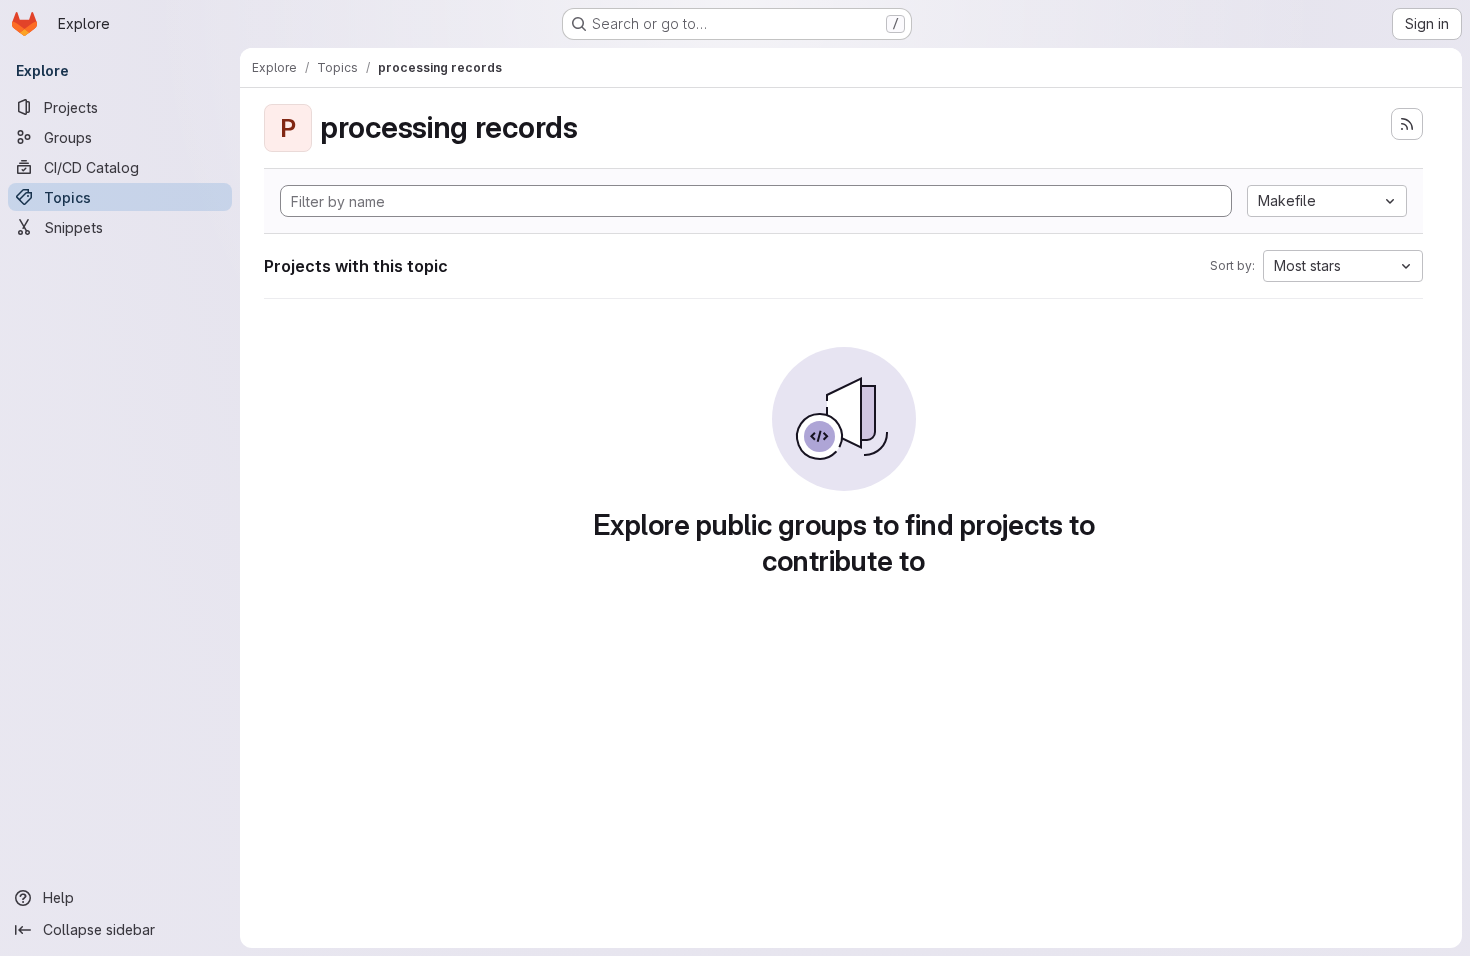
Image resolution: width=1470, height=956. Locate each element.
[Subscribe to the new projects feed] (1407, 124)
